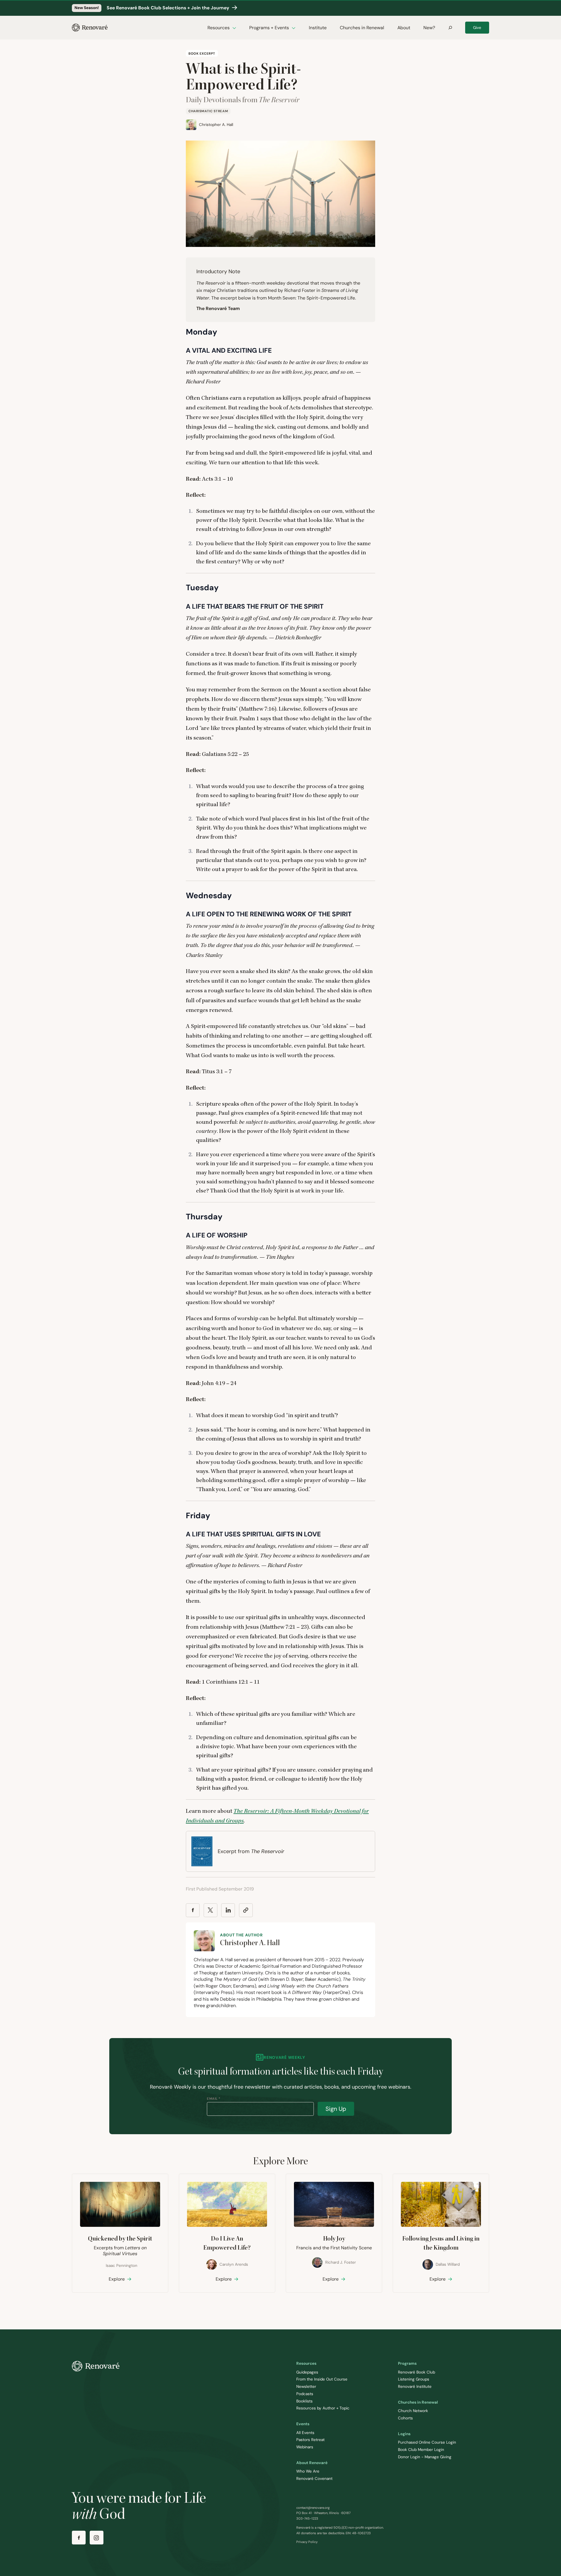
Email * (214, 2099)
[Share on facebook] (193, 1910)
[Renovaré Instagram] (97, 2538)
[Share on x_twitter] (211, 1910)
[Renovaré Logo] (90, 28)
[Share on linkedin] (228, 1910)
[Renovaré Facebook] (79, 2538)
